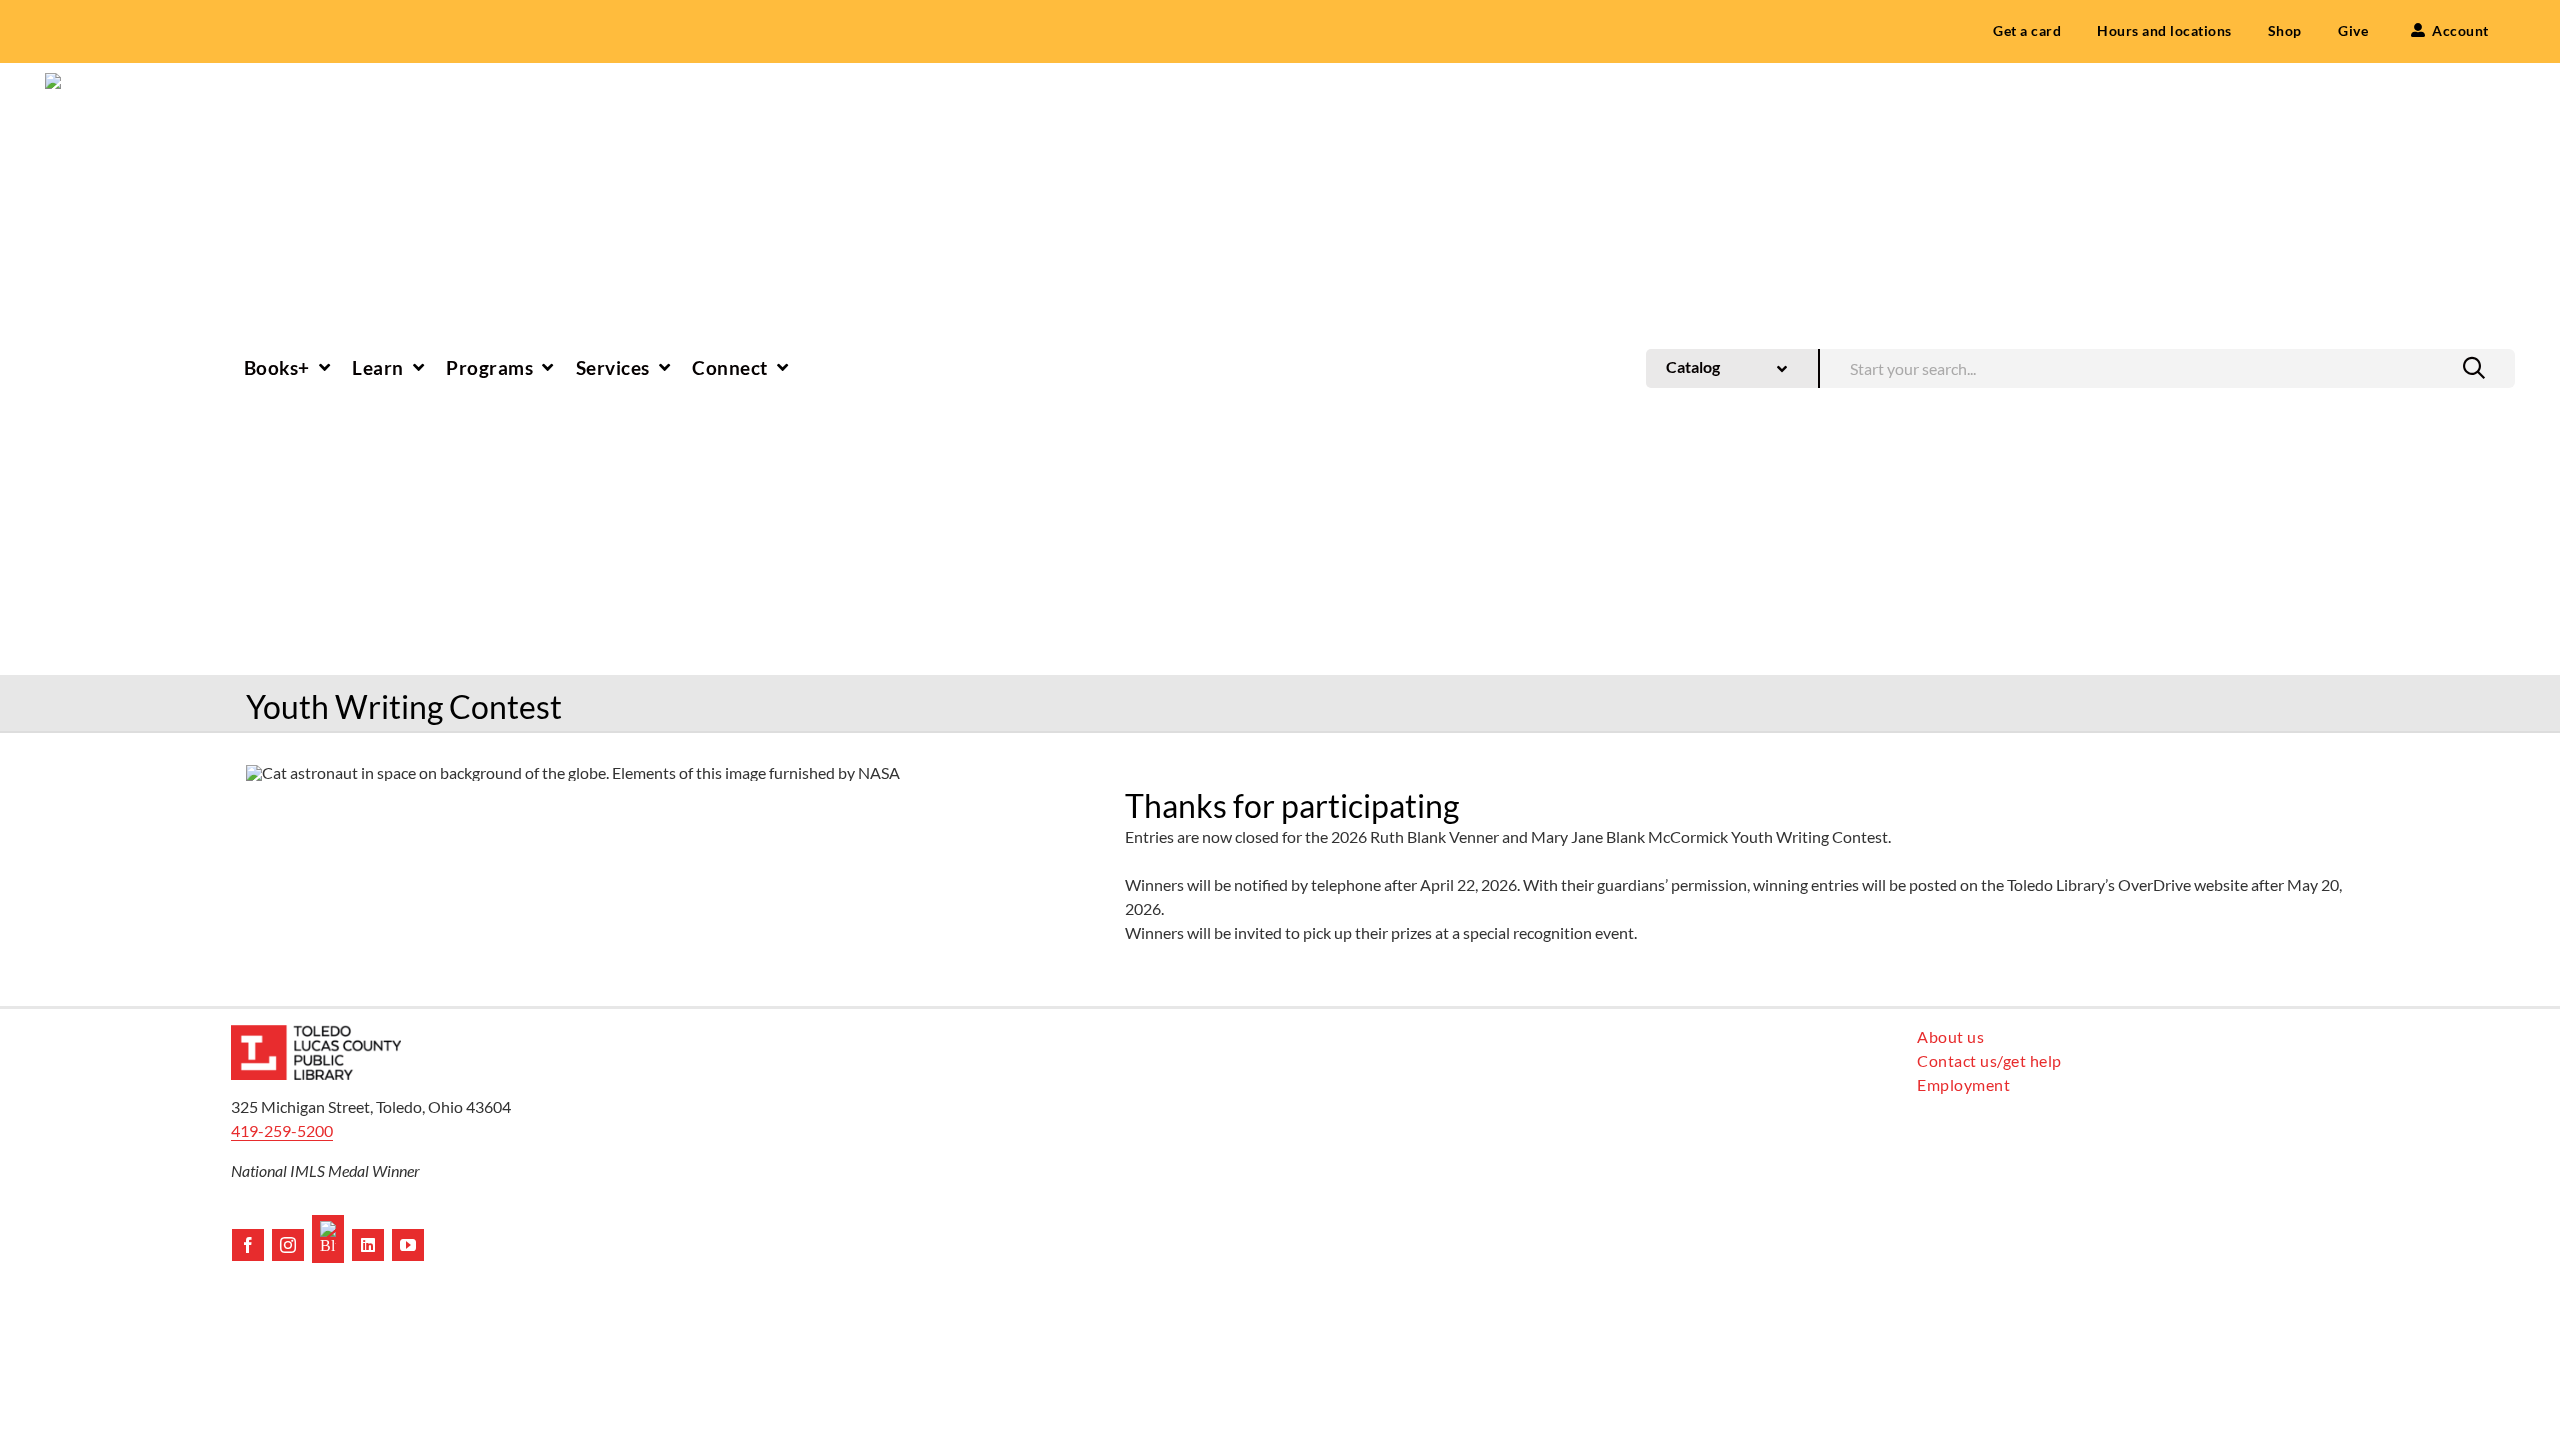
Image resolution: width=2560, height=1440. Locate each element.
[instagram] (288, 1245)
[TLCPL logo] (75, 80)
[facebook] (248, 1245)
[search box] (2167, 366)
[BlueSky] (328, 1239)
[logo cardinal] (316, 1032)
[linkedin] (368, 1245)
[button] (2474, 368)
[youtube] (408, 1245)
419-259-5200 (282, 1130)
